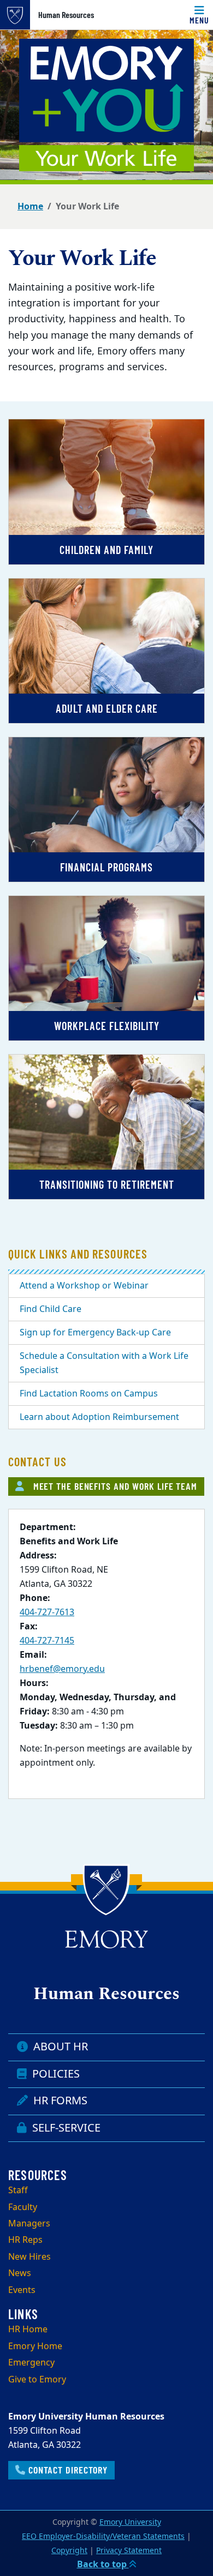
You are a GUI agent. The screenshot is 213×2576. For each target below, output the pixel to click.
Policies (55, 2074)
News (20, 2273)
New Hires (29, 2257)
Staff (18, 2190)
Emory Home (35, 2346)
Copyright (69, 2551)
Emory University (130, 2522)
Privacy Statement (129, 2551)
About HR (59, 2047)
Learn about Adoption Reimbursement (99, 1417)
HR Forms (59, 2101)
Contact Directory (67, 2470)
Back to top (103, 2565)
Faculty (23, 2207)
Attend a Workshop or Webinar (84, 1286)
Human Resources (66, 15)
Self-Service (65, 2128)
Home (30, 207)
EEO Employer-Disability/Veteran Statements (103, 2536)
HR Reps (25, 2240)
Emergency (31, 2363)
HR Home (28, 2330)
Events (22, 2290)
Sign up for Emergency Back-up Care (95, 1333)
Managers (29, 2224)
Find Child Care (51, 1309)
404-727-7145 (47, 1641)
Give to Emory (37, 2380)
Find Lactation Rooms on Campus (89, 1394)
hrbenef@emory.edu (62, 1669)
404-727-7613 (47, 1612)
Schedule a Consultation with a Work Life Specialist (104, 1363)
